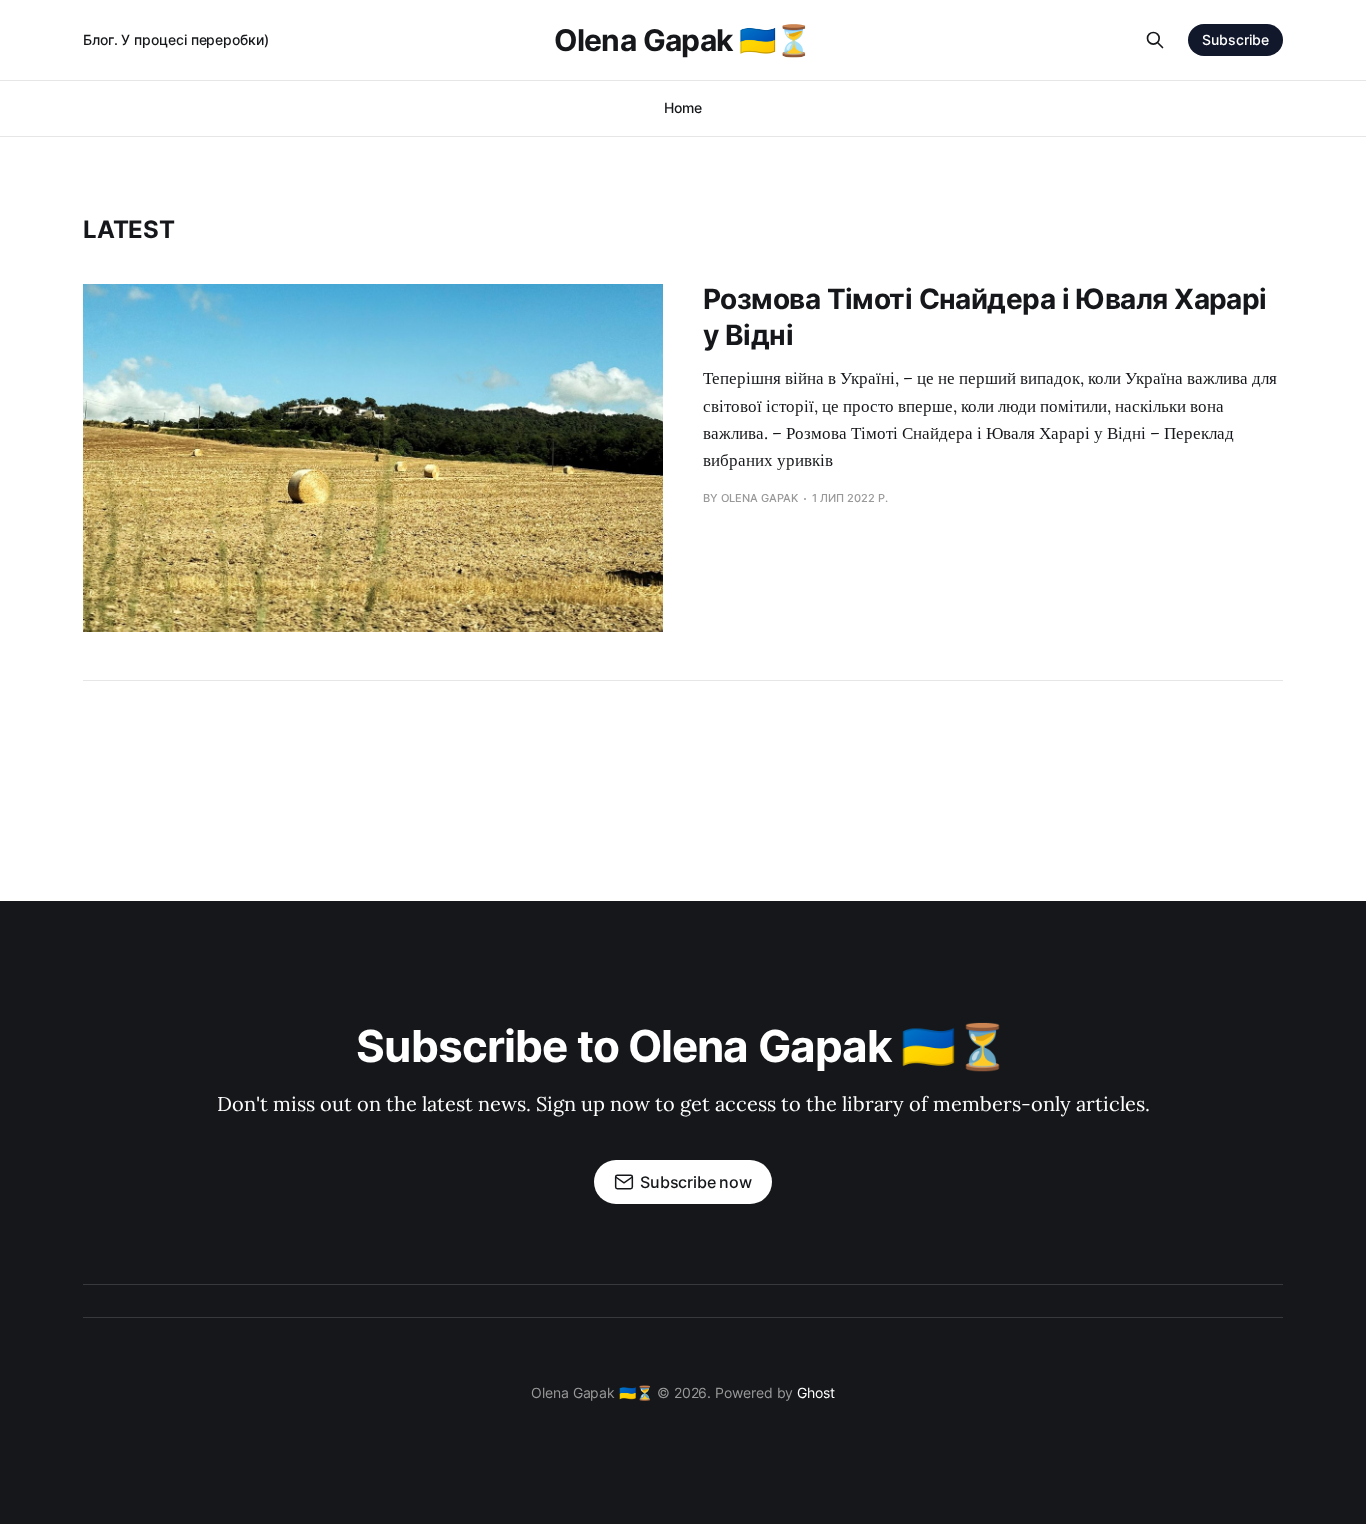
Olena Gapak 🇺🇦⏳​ (683, 40)
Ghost (816, 1392)
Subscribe (1235, 39)
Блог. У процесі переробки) (176, 39)
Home (683, 107)
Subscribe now (696, 1182)
